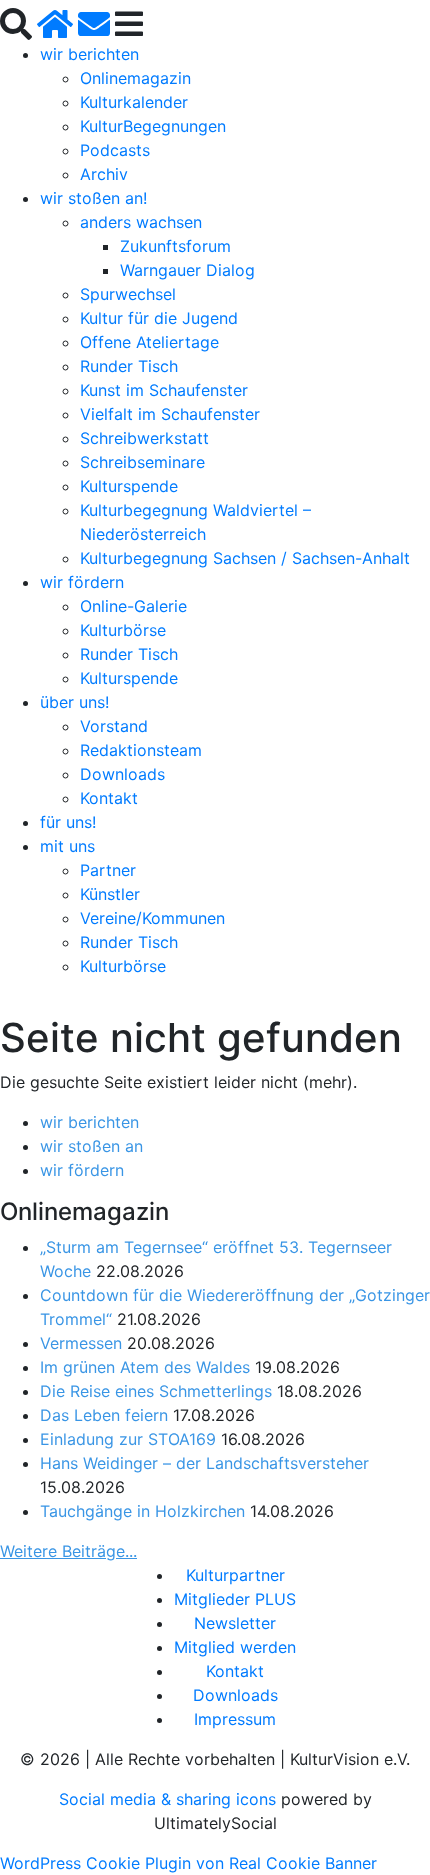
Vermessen (81, 1343)
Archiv (104, 174)
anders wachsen (141, 222)
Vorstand (114, 726)
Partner (108, 870)
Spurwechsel (128, 294)
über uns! (74, 702)
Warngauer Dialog (187, 270)
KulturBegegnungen (153, 126)
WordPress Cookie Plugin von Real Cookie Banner (188, 1863)
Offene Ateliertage (149, 342)
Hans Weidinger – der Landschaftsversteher (204, 1463)
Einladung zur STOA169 (128, 1439)
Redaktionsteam (141, 750)
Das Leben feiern (104, 1415)
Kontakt (109, 798)
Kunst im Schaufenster (164, 390)
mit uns (67, 846)
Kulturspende (129, 486)
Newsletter (235, 1623)
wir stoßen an (91, 1146)
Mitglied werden (235, 1647)
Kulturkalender (134, 102)
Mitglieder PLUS (235, 1599)
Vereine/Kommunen (152, 918)
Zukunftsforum (175, 246)
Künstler (110, 894)
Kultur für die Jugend (159, 318)
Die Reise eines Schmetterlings (156, 1391)
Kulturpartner (235, 1575)
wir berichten (89, 54)
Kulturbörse (123, 630)
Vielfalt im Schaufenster (170, 414)
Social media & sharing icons (170, 1799)
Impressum (235, 1719)
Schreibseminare (142, 462)
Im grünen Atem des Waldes (145, 1367)
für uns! (68, 822)
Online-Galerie (133, 606)
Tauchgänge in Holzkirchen (142, 1511)
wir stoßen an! (93, 198)
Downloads (122, 774)
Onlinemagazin (135, 78)
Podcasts (115, 150)
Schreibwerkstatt (144, 438)
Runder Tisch (129, 366)
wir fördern (82, 582)
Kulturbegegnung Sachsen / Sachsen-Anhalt (245, 558)
